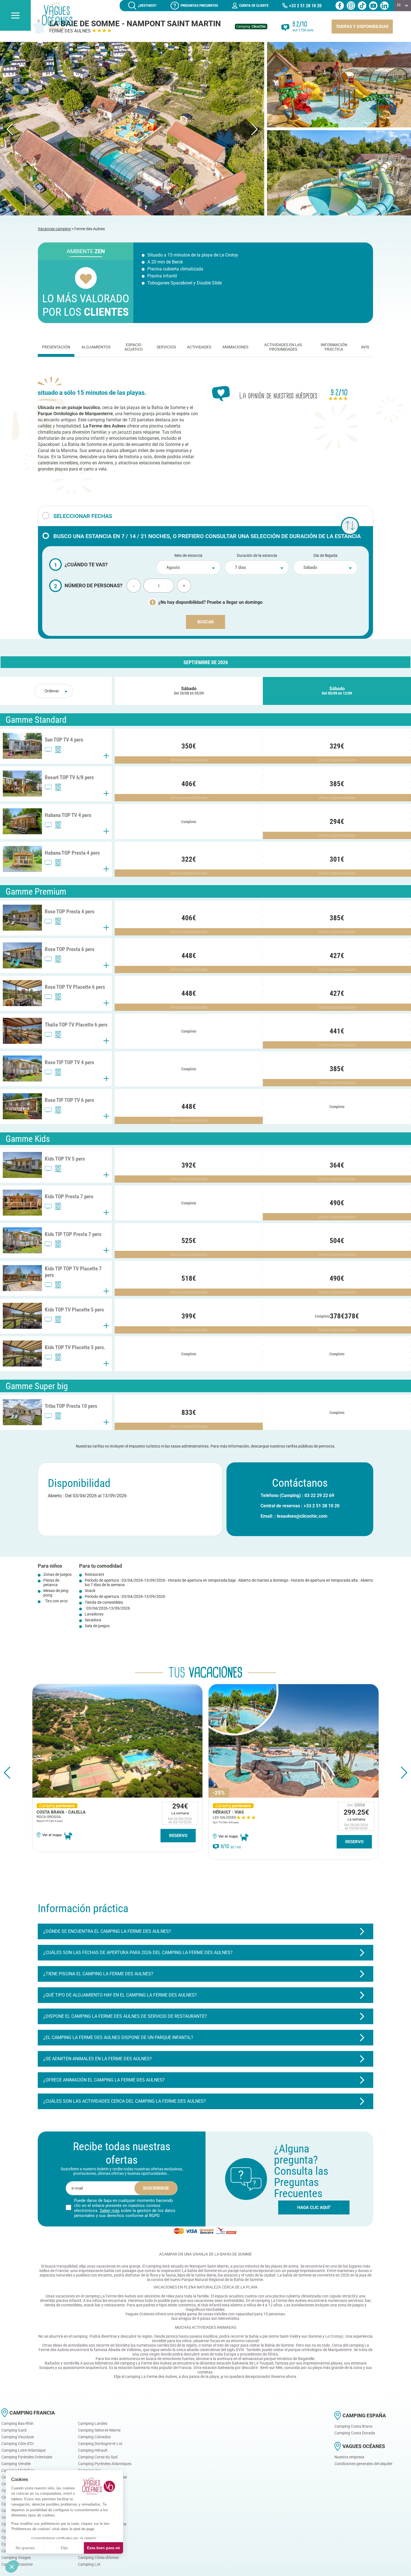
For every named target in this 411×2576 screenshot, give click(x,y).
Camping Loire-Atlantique (23, 2450)
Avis (365, 347)
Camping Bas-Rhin (17, 2423)
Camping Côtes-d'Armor (99, 2558)
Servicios (166, 347)
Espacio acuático (134, 347)
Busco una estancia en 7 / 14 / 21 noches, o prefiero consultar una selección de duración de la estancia (207, 536)
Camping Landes (93, 2423)
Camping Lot (89, 2564)
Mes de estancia (188, 555)
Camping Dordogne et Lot (100, 2444)
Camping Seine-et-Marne (99, 2430)
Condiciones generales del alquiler (363, 2464)
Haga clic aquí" (314, 2207)
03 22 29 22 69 (319, 1495)
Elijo (64, 2548)
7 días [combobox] (240, 568)
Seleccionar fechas (83, 516)
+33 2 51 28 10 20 (305, 6)
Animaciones (235, 347)
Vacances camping (54, 229)
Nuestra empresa (349, 2457)
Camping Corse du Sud (98, 2457)
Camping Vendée (16, 2464)
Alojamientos (96, 347)
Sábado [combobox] (310, 568)
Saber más (110, 2211)
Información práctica (334, 347)
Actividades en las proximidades (283, 347)
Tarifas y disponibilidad (362, 27)
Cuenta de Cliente (254, 5)
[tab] (56, 347)
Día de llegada (325, 555)
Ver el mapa (52, 1836)
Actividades (199, 347)
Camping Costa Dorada (355, 2433)
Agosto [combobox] (173, 568)
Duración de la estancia (257, 555)
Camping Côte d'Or (18, 2444)
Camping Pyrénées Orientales (27, 2457)
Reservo (178, 1842)
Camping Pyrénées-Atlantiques (105, 2464)
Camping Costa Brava (353, 2426)
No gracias (25, 2548)
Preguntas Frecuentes (199, 5)
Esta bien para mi (103, 2548)
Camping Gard (14, 2430)
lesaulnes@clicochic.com (302, 1516)
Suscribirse (156, 2188)
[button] (206, 1931)
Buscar (206, 622)
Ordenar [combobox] (52, 691)
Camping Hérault (93, 2450)
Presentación (56, 347)
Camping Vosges (16, 2558)
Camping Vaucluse (18, 2437)
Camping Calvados (94, 2437)
